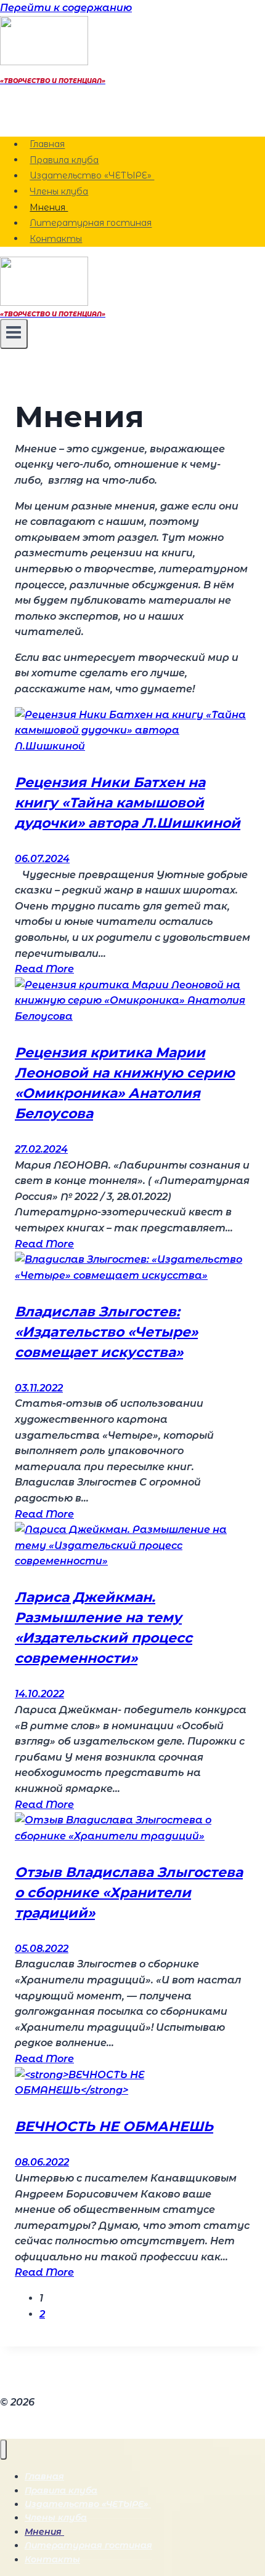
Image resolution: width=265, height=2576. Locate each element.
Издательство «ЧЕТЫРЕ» (92, 176)
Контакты (56, 239)
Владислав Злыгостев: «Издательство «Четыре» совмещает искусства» (106, 1332)
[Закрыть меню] (3, 2450)
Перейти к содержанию (66, 8)
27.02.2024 (41, 1149)
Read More (44, 969)
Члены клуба (59, 191)
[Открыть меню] (14, 334)
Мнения (49, 207)
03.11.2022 (39, 1388)
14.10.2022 (39, 1694)
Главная (47, 145)
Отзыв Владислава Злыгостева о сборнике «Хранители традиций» (129, 1893)
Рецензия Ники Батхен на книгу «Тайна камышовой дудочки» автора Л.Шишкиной (128, 803)
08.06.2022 (42, 2162)
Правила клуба (64, 160)
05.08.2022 (42, 1949)
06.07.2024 (42, 859)
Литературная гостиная (91, 223)
